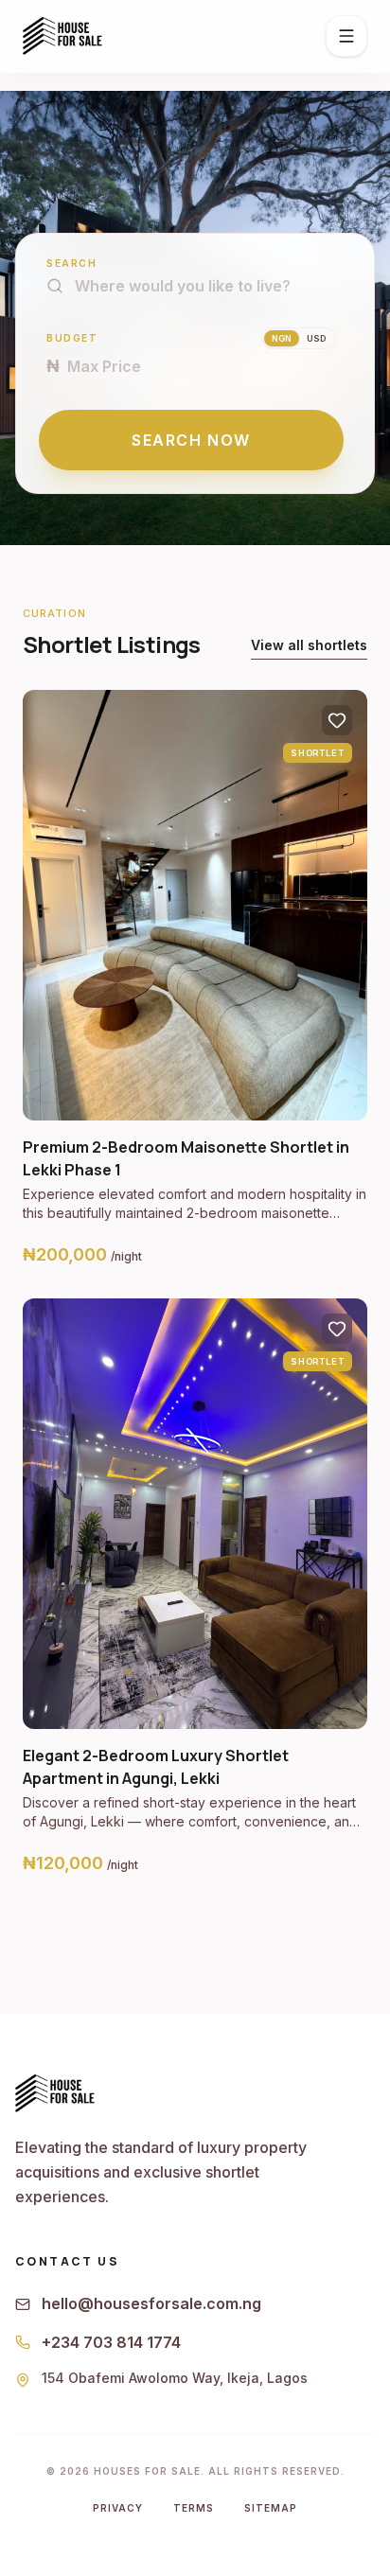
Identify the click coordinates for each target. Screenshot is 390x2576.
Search (71, 263)
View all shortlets (309, 645)
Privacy (118, 2508)
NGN (282, 338)
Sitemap (271, 2508)
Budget (72, 338)
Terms (194, 2508)
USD (316, 338)
